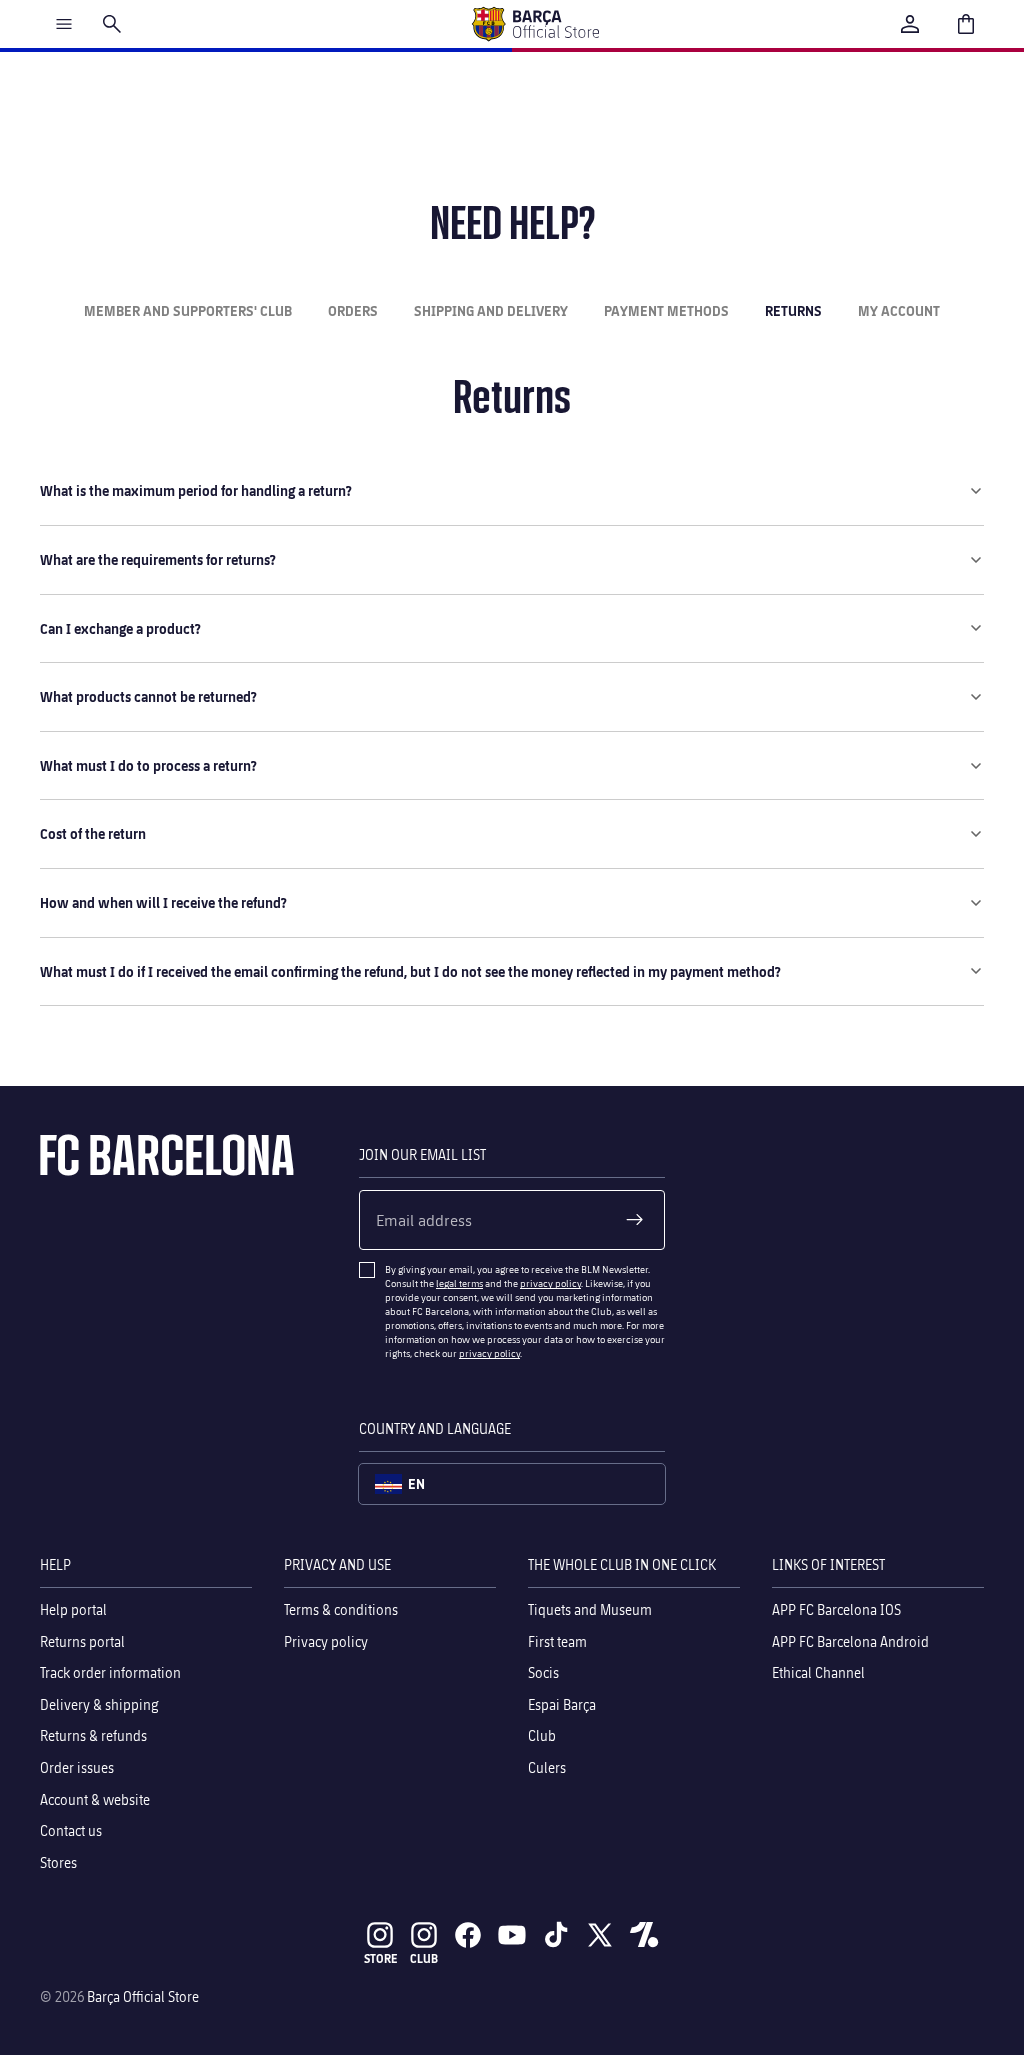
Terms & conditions (341, 1609)
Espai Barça (562, 1704)
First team (557, 1641)
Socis (543, 1672)
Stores (58, 1862)
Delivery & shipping (99, 1704)
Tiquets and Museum (590, 1609)
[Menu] (64, 24)
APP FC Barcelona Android (850, 1641)
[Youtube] (512, 1935)
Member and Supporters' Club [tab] (188, 310)
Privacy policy (326, 1641)
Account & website (95, 1799)
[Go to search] (112, 24)
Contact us (71, 1830)
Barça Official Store (143, 1996)
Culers (547, 1767)
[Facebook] (468, 1935)
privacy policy (550, 1283)
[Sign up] (635, 1220)
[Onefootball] (644, 1935)
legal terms (459, 1283)
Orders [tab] (353, 310)
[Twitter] (600, 1935)
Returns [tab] (793, 310)
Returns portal (82, 1641)
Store (380, 1958)
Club (542, 1736)
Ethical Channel (818, 1672)
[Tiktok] (556, 1935)
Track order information (110, 1672)
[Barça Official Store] (535, 24)
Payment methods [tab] (666, 310)
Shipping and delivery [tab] (491, 310)
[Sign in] (910, 24)
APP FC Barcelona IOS (836, 1609)
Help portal (73, 1609)
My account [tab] (899, 310)
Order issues (77, 1767)
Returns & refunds (93, 1736)
